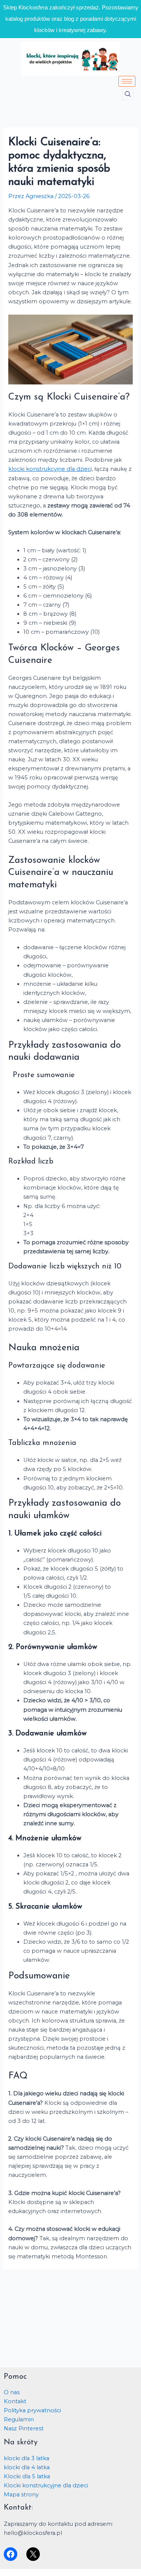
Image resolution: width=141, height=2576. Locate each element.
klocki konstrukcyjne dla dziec (49, 469)
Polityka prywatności (32, 2410)
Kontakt (15, 2401)
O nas (12, 2392)
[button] (128, 94)
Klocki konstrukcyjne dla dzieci (46, 2485)
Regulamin (19, 2419)
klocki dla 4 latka (27, 2467)
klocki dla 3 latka (27, 2458)
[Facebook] (11, 2554)
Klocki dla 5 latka (27, 2476)
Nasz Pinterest (24, 2428)
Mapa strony (21, 2495)
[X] (33, 2554)
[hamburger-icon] (127, 81)
